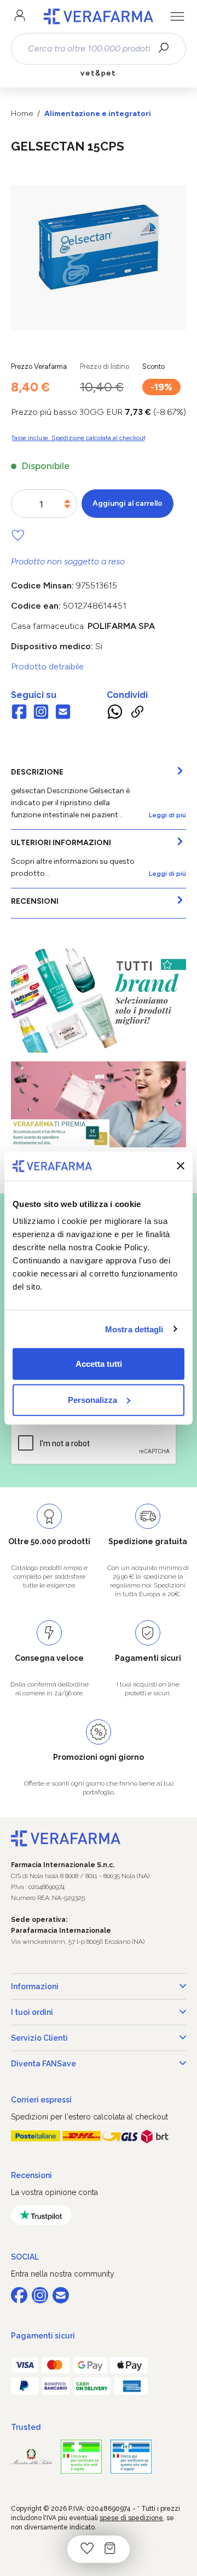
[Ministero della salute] (31, 2456)
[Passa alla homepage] (99, 16)
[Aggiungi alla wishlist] (18, 535)
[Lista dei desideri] (87, 2549)
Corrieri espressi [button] (41, 2100)
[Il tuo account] (20, 16)
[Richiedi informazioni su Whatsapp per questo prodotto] (115, 713)
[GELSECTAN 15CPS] (99, 247)
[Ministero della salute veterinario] (131, 2457)
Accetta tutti (99, 1364)
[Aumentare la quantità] (67, 501)
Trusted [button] (26, 2427)
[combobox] (89, 49)
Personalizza (92, 1399)
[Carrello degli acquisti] (110, 2549)
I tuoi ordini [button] (32, 2012)
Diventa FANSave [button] (44, 2064)
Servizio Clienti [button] (39, 2038)
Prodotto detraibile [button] (47, 666)
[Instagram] (41, 713)
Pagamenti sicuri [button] (43, 2336)
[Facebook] (19, 713)
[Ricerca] (167, 49)
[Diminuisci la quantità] (67, 507)
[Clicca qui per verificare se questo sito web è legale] (81, 2457)
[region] (99, 258)
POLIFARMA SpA (121, 626)
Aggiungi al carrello (128, 503)
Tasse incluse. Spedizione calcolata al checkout (78, 438)
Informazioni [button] (35, 1986)
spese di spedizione (131, 2518)
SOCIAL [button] (25, 2257)
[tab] (99, 794)
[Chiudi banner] (181, 1166)
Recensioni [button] (31, 2175)
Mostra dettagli (134, 1329)
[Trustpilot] (41, 2215)
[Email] (63, 713)
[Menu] (177, 16)
